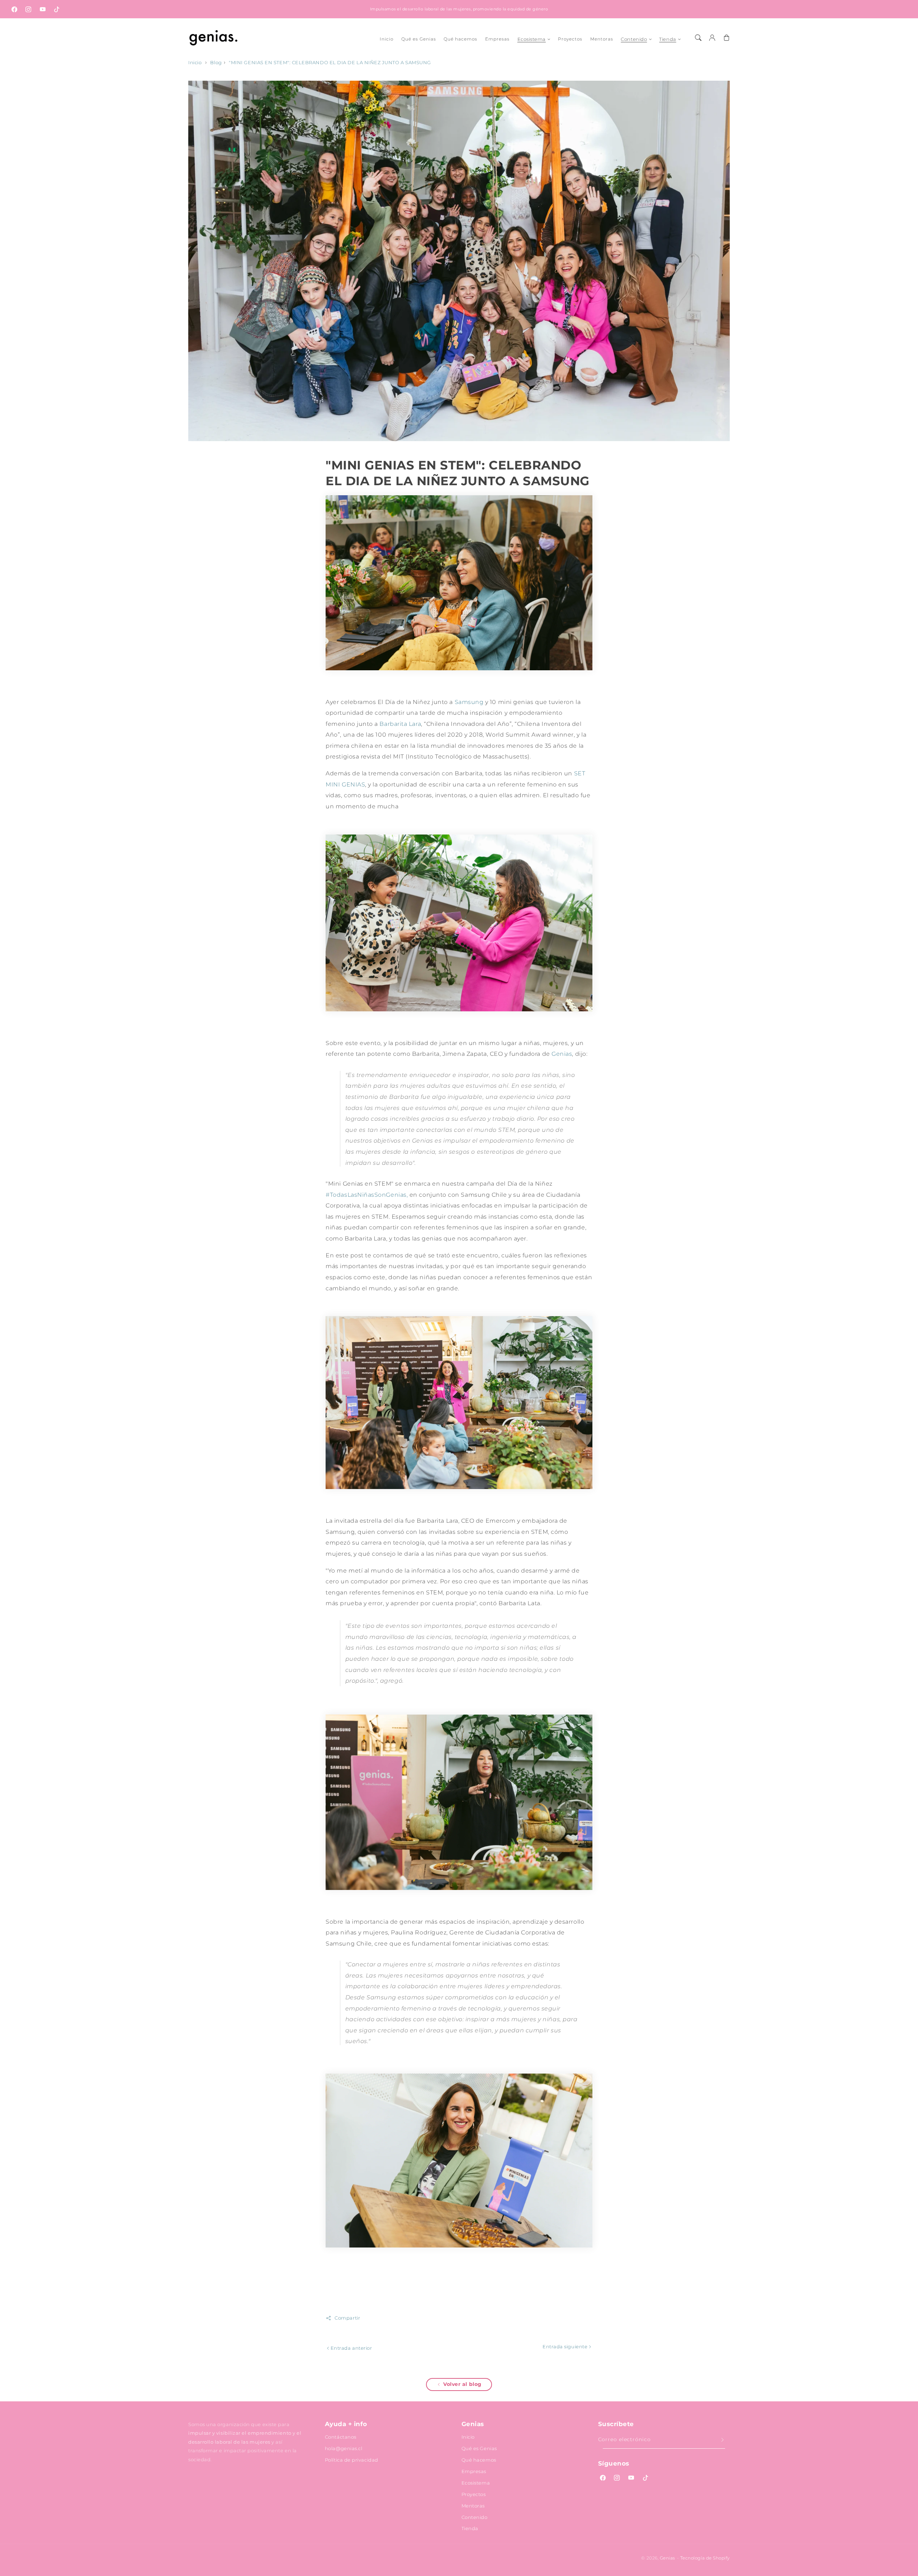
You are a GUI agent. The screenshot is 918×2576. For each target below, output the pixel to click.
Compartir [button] (347, 2318)
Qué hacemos (479, 2460)
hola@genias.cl (344, 2448)
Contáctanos (341, 2437)
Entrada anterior (351, 2348)
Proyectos (474, 2494)
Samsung (469, 702)
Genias (562, 1054)
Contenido (634, 39)
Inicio (195, 63)
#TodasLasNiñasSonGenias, (367, 1195)
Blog (216, 63)
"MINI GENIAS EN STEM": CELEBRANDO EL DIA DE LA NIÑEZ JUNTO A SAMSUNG (330, 63)
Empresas (474, 2471)
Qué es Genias (479, 2448)
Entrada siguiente (566, 2346)
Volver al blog (462, 2384)
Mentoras (473, 2506)
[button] (698, 38)
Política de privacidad (352, 2460)
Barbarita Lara (400, 724)
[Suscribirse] (723, 2440)
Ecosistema (532, 39)
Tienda (668, 39)
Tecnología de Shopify (705, 2558)
